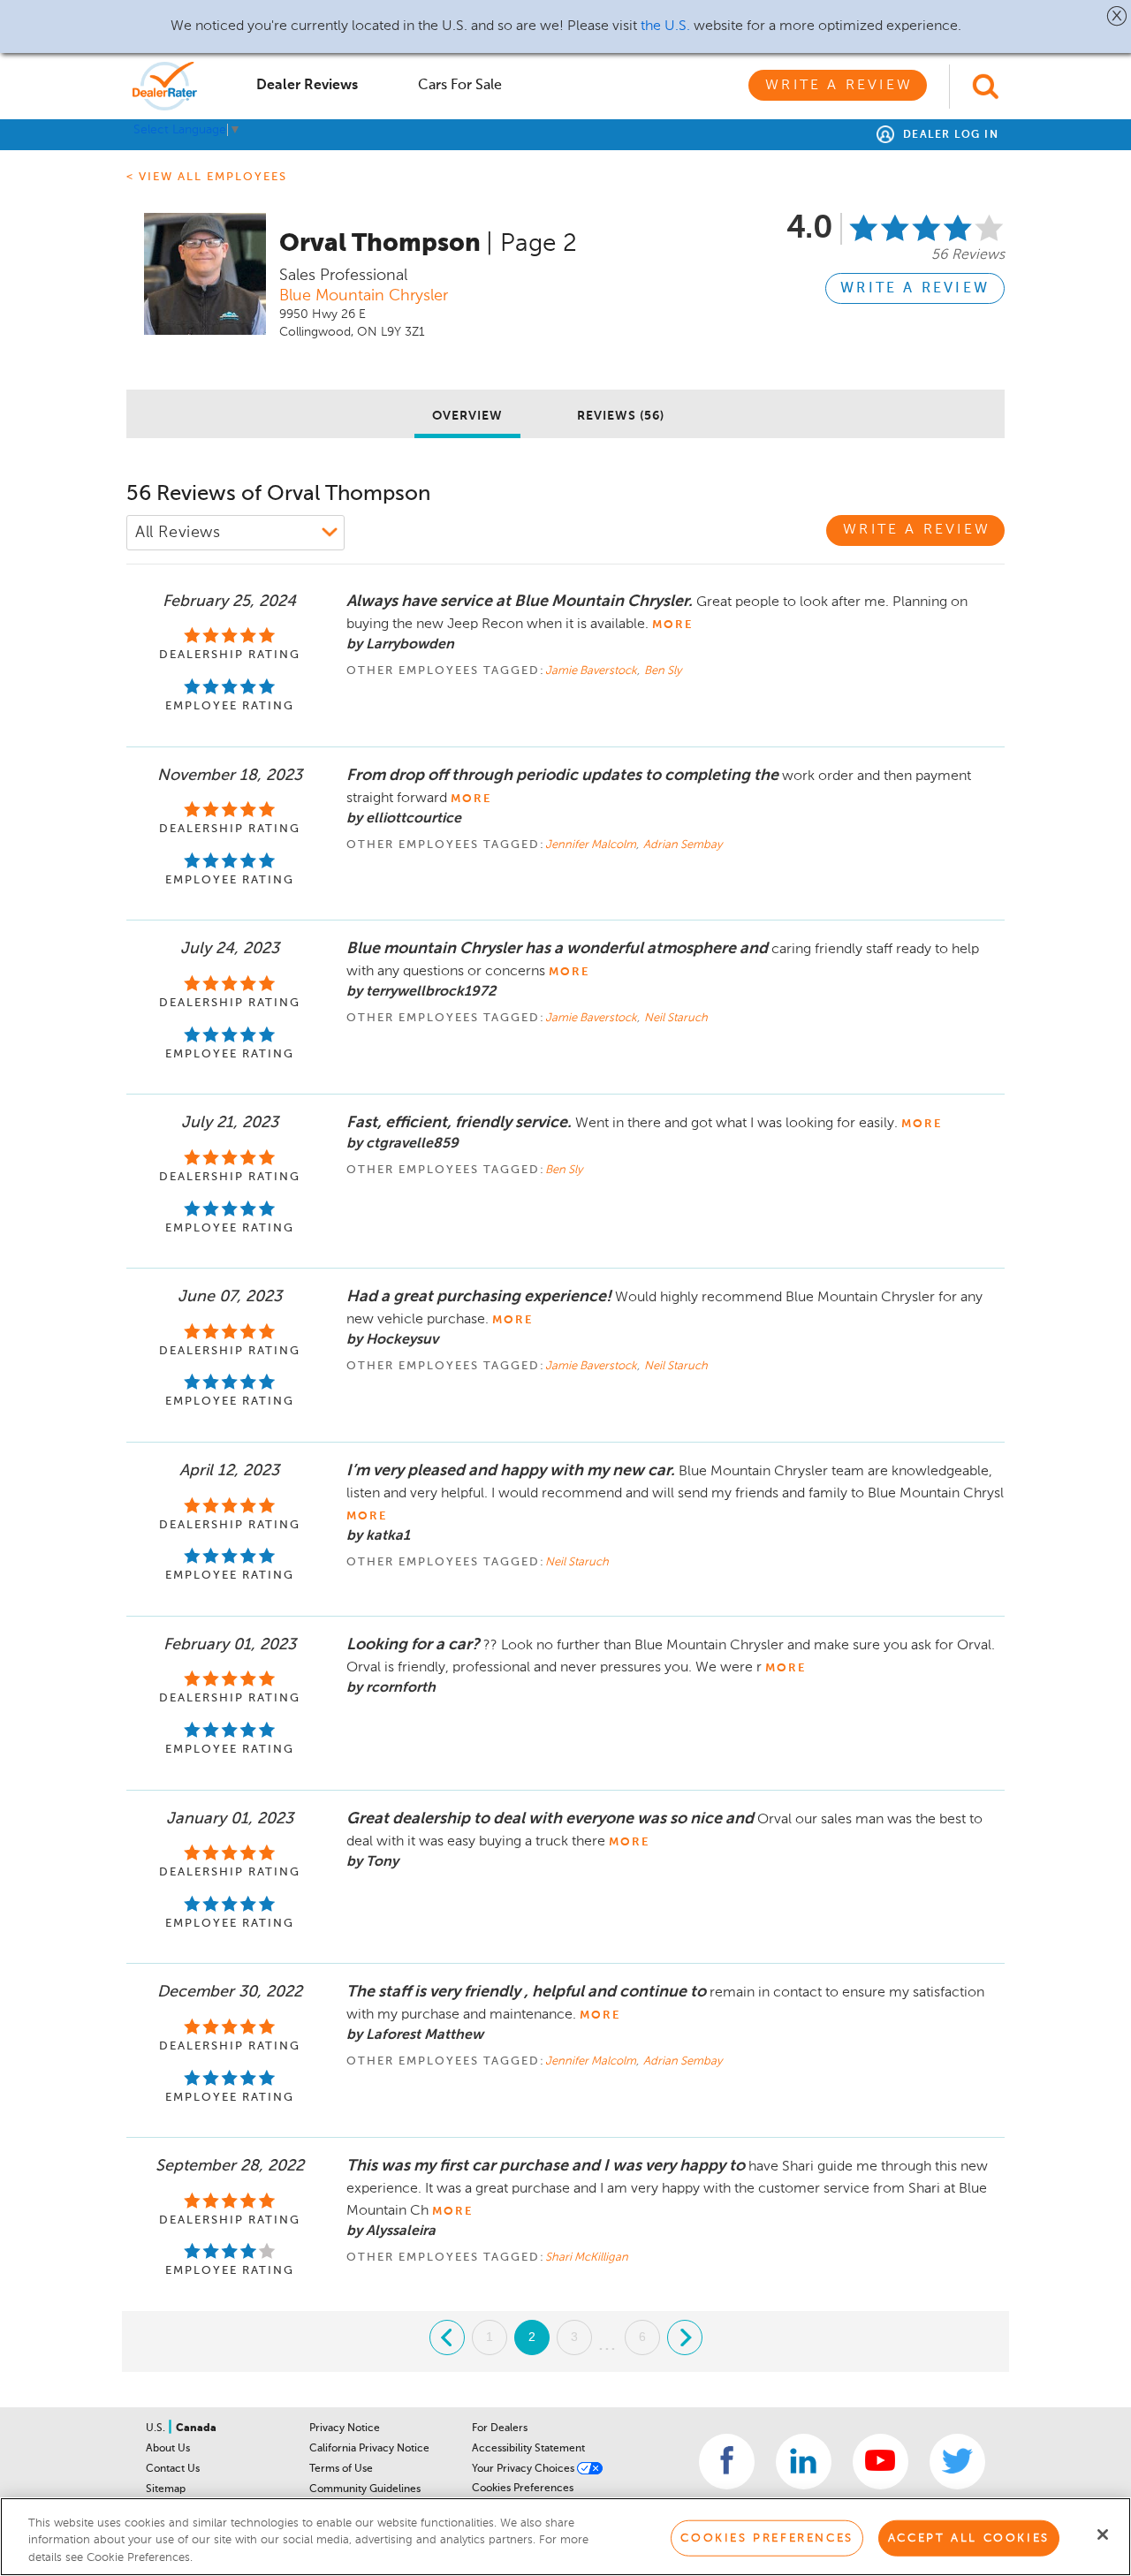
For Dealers (500, 2428)
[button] (1117, 16)
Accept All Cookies (969, 2538)
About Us (168, 2449)
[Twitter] (957, 2462)
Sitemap (166, 2489)
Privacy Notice (345, 2428)
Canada (196, 2428)
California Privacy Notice (369, 2449)
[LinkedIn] (804, 2462)
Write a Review (839, 86)
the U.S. (665, 27)
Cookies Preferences (523, 2489)
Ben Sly (663, 671)
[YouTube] (881, 2462)
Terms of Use (341, 2469)
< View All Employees (207, 177)
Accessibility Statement (528, 2449)
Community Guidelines (365, 2489)
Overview (467, 416)
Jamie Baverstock (592, 671)
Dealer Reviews (307, 86)
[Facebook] (727, 2462)
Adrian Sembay (683, 845)
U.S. (157, 2428)
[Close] (1103, 2534)
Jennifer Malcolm (592, 845)
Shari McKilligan (587, 2258)
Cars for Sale (460, 86)
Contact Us (173, 2469)
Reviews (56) (621, 416)
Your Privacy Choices (524, 2469)
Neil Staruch (676, 1018)
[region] (565, 2537)
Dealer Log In (949, 135)
